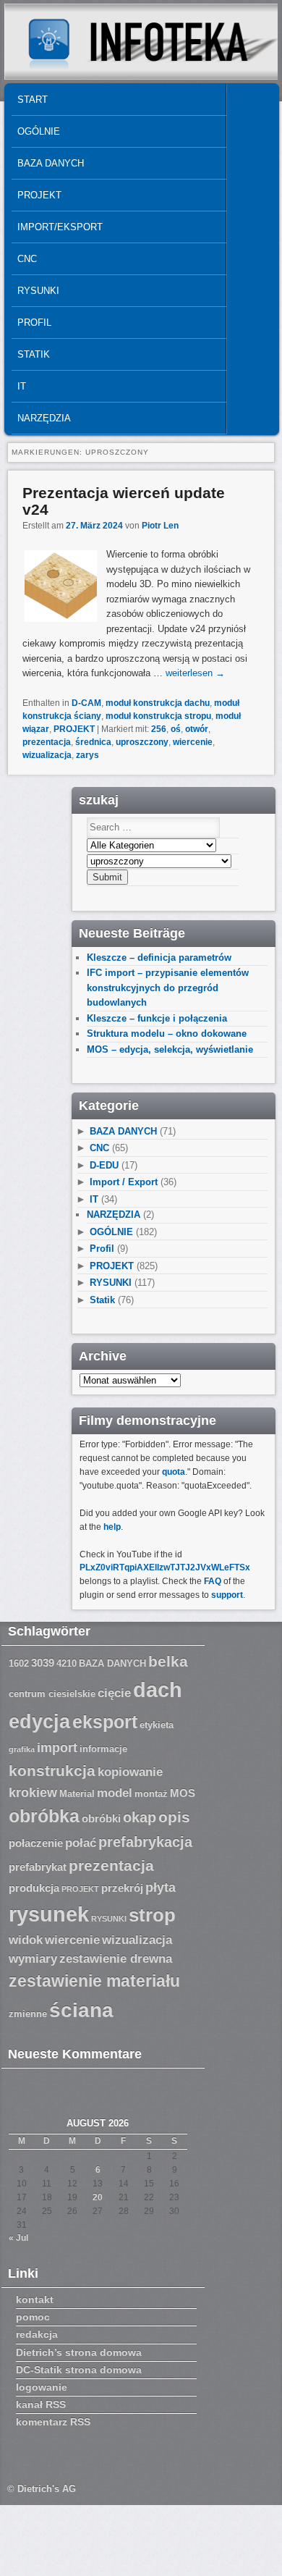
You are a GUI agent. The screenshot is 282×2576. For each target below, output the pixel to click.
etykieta (157, 1725)
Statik (34, 354)
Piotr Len (160, 526)
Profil (34, 323)
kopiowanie (130, 1772)
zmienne (28, 2014)
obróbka (44, 1816)
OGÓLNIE (39, 131)
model (115, 1793)
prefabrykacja (145, 1842)
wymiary (33, 1959)
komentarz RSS (53, 2422)
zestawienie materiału (94, 1981)
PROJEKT (39, 195)
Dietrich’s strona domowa (79, 2352)
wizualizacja (47, 755)
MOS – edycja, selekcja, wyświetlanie (170, 1049)
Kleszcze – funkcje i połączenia (157, 1018)
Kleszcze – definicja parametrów (159, 957)
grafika (22, 1749)
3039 (43, 1663)
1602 (19, 1664)
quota (174, 1472)
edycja (39, 1722)
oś (176, 729)
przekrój (122, 1888)
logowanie (42, 2387)
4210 (67, 1664)
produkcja (34, 1888)
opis (174, 1817)
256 (159, 729)
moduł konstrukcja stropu (158, 716)
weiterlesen (195, 673)
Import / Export (124, 1182)
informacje (103, 1749)
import (57, 1748)
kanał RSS (41, 2404)
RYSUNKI (38, 291)
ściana (81, 2010)
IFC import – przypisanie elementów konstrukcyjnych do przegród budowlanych (168, 988)
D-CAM (86, 703)
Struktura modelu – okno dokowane (167, 1034)
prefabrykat (38, 1867)
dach (158, 1689)
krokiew (33, 1793)
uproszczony (142, 742)
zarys (87, 755)
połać (81, 1843)
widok (26, 1940)
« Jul (18, 2238)
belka (168, 1661)
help (112, 1527)
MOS (183, 1793)
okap (140, 1817)
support (227, 1595)
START (33, 100)
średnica (93, 742)
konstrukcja (52, 1771)
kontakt (35, 2299)
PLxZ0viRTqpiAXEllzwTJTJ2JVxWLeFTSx (165, 1567)
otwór (197, 729)
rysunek (49, 1914)
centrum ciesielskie (52, 1694)
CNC (27, 259)
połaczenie (36, 1843)
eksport (105, 1722)
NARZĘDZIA (44, 418)
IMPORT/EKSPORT (60, 227)
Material (77, 1794)
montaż (151, 1794)
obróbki (101, 1819)
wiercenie (193, 742)
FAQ (213, 1581)
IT (22, 386)
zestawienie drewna (116, 1959)
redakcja (37, 2334)
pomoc (33, 2317)
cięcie (114, 1693)
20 (98, 2197)
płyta (161, 1887)
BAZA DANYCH (51, 163)
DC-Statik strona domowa (79, 2370)
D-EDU (104, 1165)
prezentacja (47, 742)
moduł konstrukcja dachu (158, 703)
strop (152, 1915)
